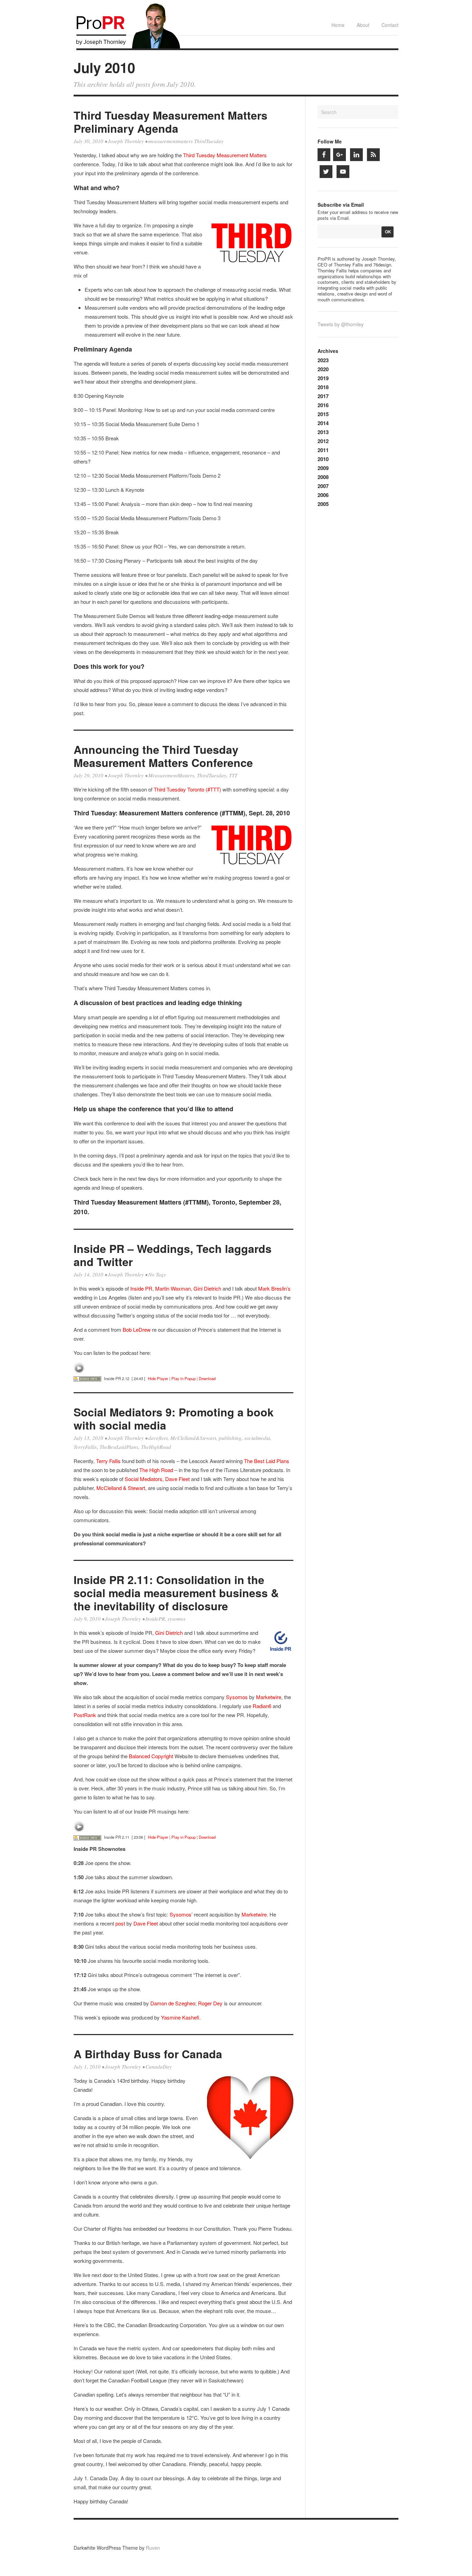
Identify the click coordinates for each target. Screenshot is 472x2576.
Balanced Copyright (150, 1756)
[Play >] (79, 1368)
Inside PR (141, 1288)
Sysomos (237, 1697)
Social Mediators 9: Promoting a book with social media (174, 1418)
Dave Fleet (177, 1479)
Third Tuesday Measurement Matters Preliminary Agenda (171, 122)
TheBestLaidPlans (119, 1447)
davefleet (158, 1438)
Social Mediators (144, 1479)
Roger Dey (210, 2003)
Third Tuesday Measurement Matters (225, 155)
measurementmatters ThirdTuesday (186, 141)
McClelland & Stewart (121, 1488)
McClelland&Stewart (193, 1438)
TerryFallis (85, 1447)
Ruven (153, 2548)
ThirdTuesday (212, 775)
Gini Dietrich (207, 1288)
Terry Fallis (108, 1461)
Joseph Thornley (126, 141)
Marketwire (269, 1697)
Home (338, 25)
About (363, 25)
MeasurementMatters (171, 775)
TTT (233, 775)
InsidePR (155, 1619)
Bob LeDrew (137, 1329)
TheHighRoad (156, 1447)
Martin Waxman (173, 1288)
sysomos (177, 1619)
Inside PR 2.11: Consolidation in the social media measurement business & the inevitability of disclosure (176, 1593)
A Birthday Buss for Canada (148, 2054)
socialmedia (257, 1438)
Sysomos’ (181, 1914)
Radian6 (262, 1706)
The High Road (156, 1470)
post (120, 1923)
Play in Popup (183, 1378)
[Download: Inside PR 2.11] (87, 1837)
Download (207, 1378)
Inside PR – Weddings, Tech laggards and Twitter (173, 1255)
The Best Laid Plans (267, 1461)
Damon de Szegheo (173, 2003)
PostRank (85, 1715)
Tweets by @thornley (341, 324)
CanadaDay (159, 2067)
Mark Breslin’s (274, 1288)
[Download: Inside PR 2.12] (87, 1378)
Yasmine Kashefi (180, 2017)
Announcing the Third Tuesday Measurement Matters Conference (163, 756)
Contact (390, 25)
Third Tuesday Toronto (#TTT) (187, 789)
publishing (230, 1438)
